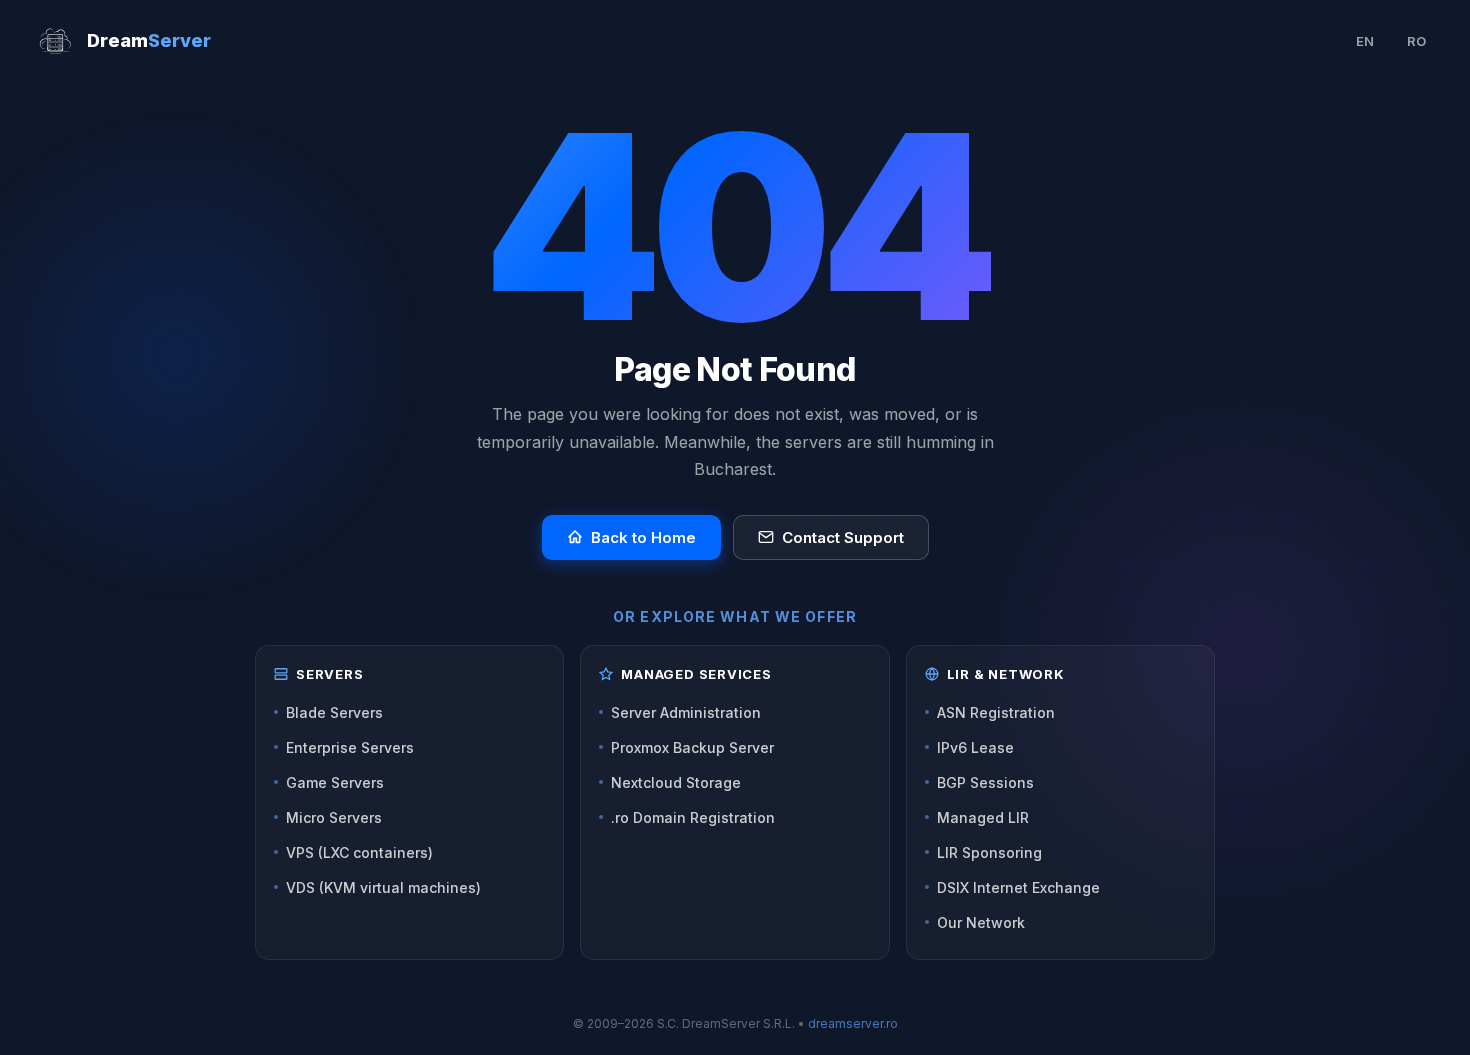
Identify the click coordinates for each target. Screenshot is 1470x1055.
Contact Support (843, 537)
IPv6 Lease (975, 747)
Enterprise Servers (350, 747)
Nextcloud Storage (676, 782)
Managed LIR (983, 817)
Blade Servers (334, 712)
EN (1365, 41)
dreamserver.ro (853, 1023)
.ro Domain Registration (693, 817)
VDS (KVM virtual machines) (383, 887)
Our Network (981, 922)
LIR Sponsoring (989, 852)
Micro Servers (334, 817)
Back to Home (643, 537)
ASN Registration (996, 712)
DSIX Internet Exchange (1018, 887)
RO (1416, 41)
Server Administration (686, 712)
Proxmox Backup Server (692, 747)
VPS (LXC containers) (359, 852)
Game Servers (335, 782)
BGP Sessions (985, 782)
